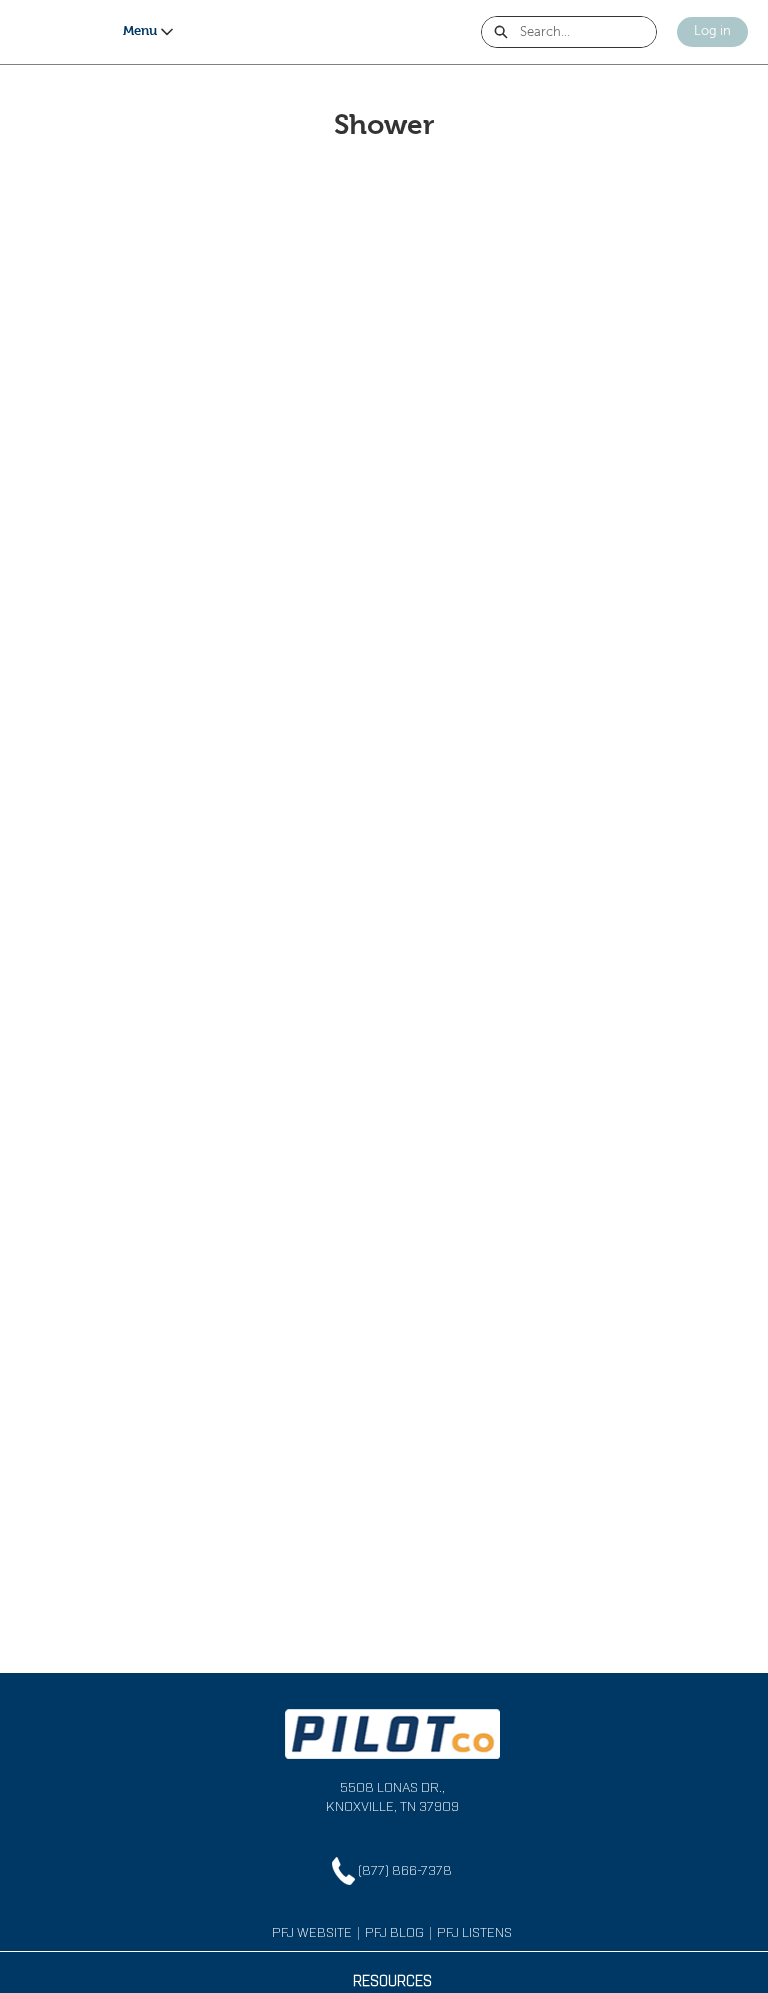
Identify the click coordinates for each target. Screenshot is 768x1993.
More (100, 31)
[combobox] (588, 32)
